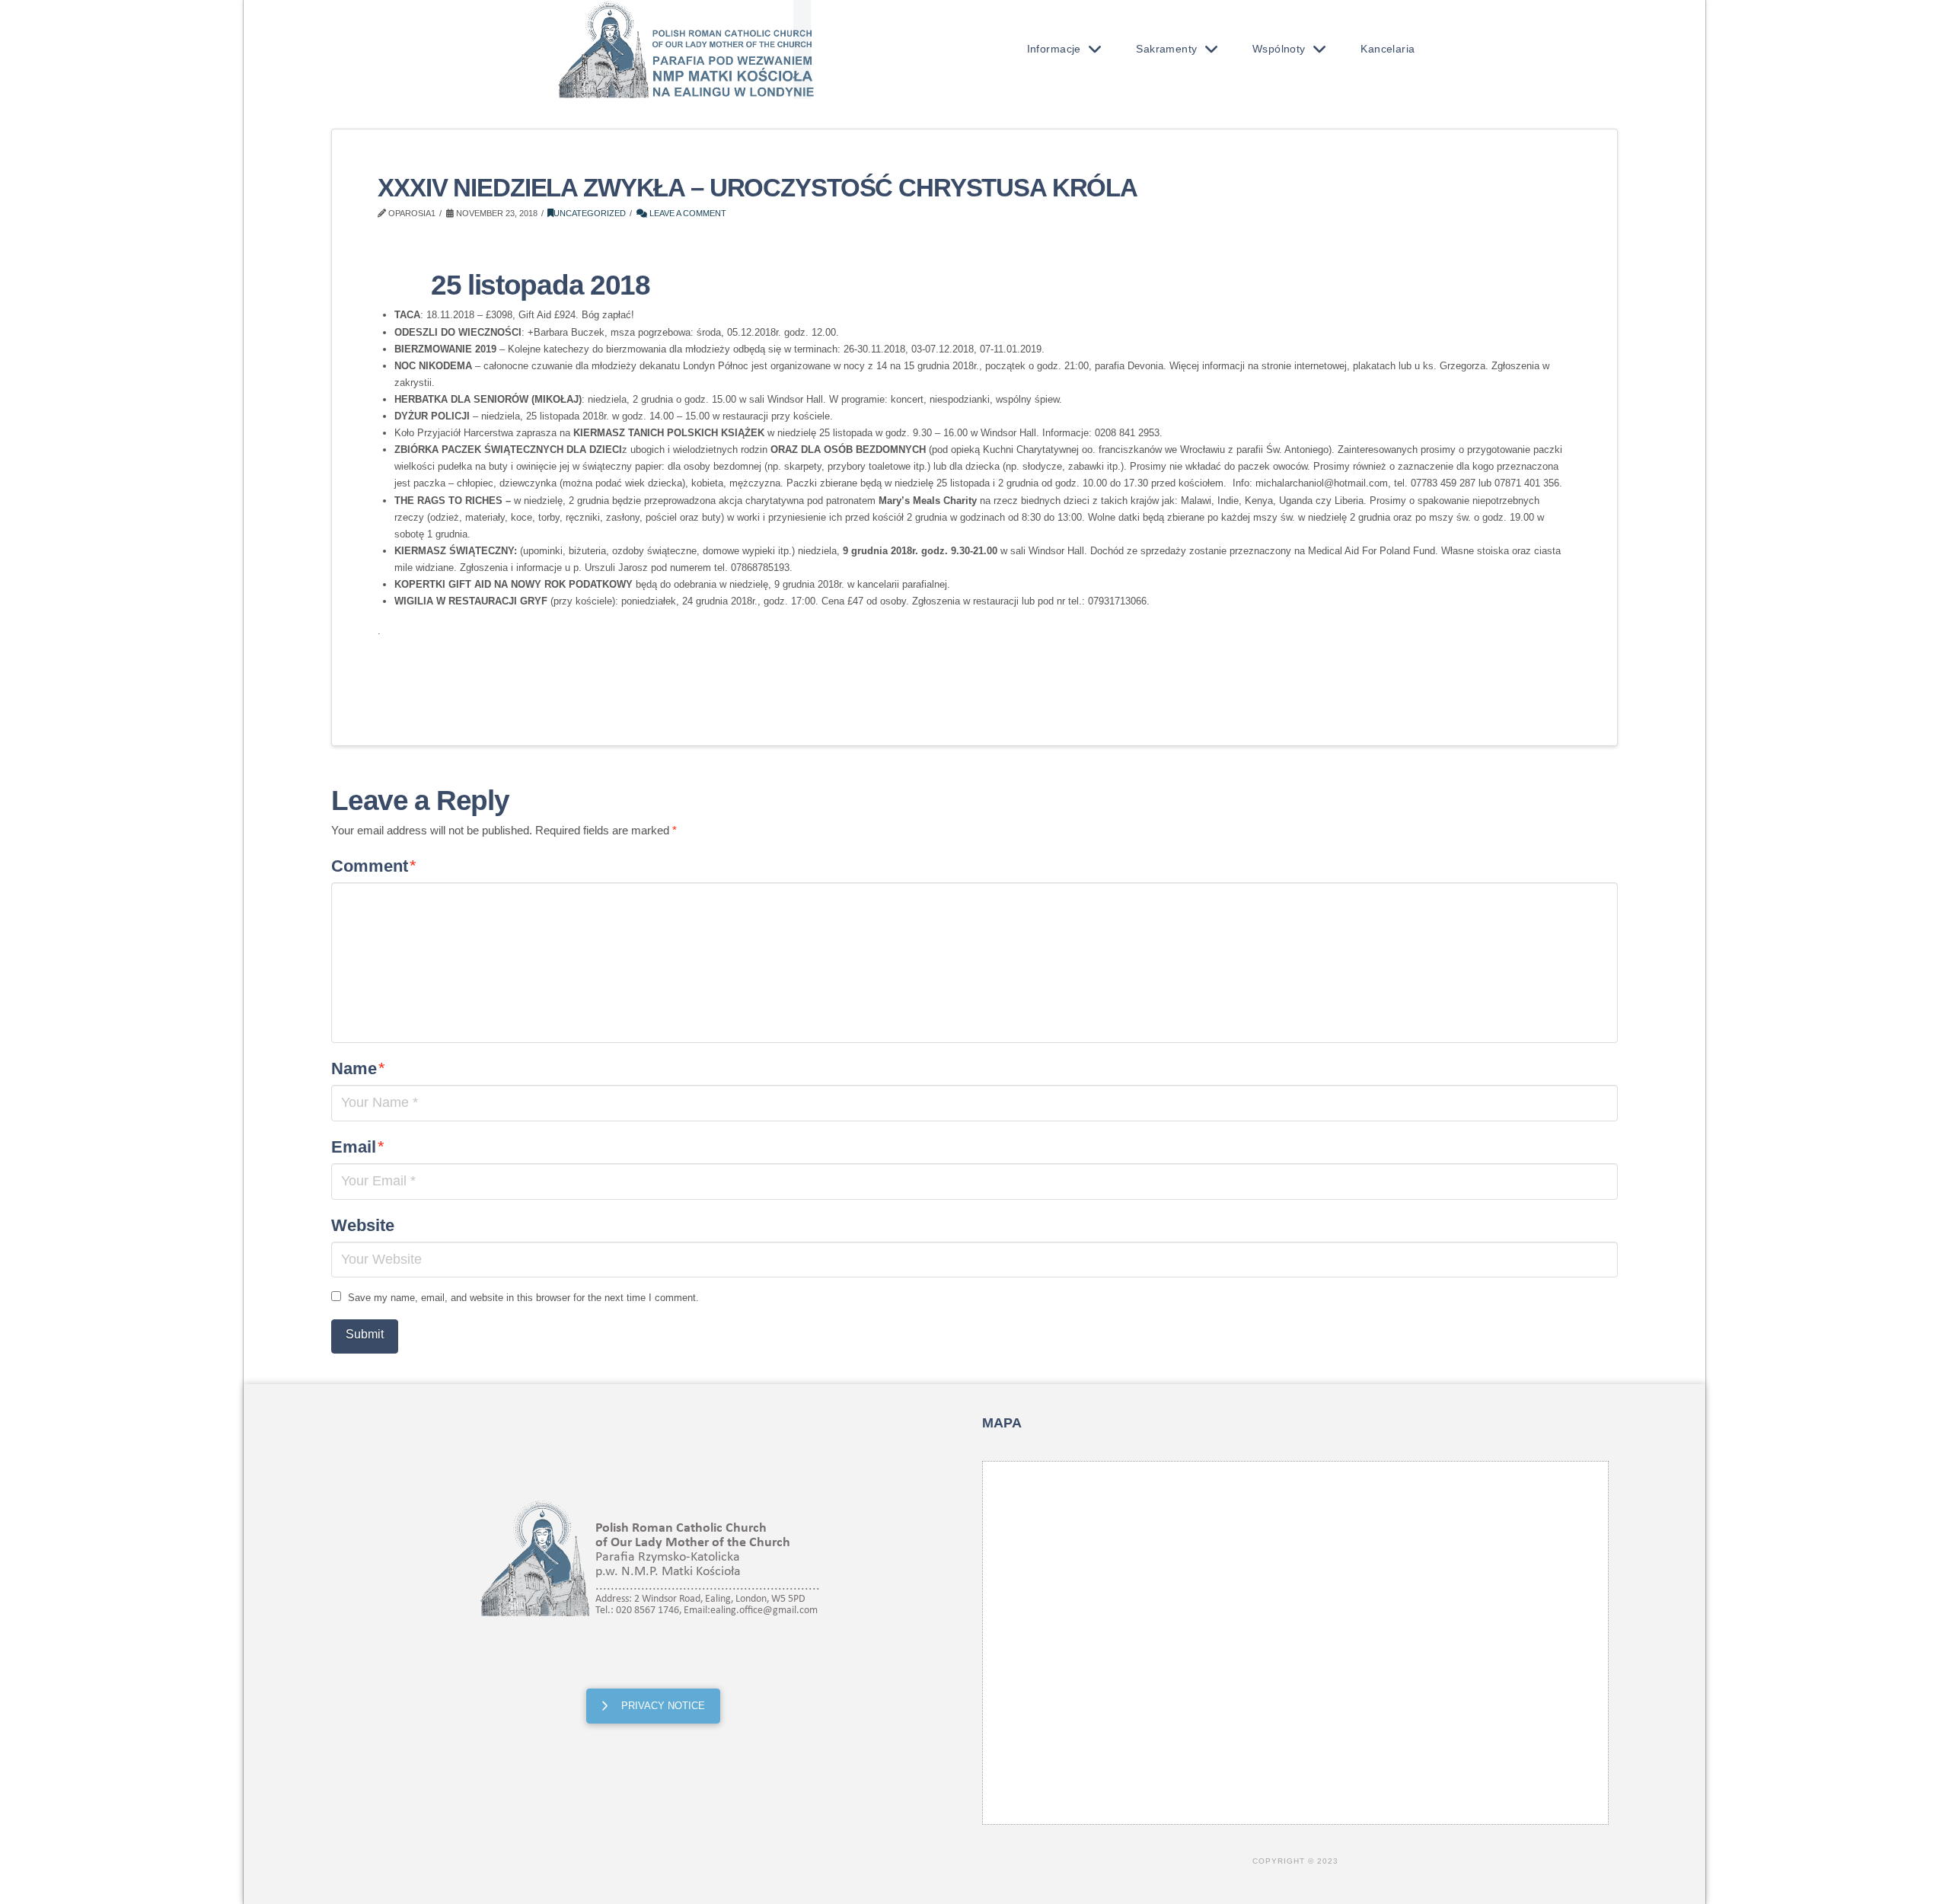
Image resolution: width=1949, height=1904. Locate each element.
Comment (374, 866)
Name (358, 1068)
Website (363, 1225)
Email (358, 1147)
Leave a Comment (687, 213)
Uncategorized (590, 213)
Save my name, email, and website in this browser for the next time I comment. (523, 1298)
